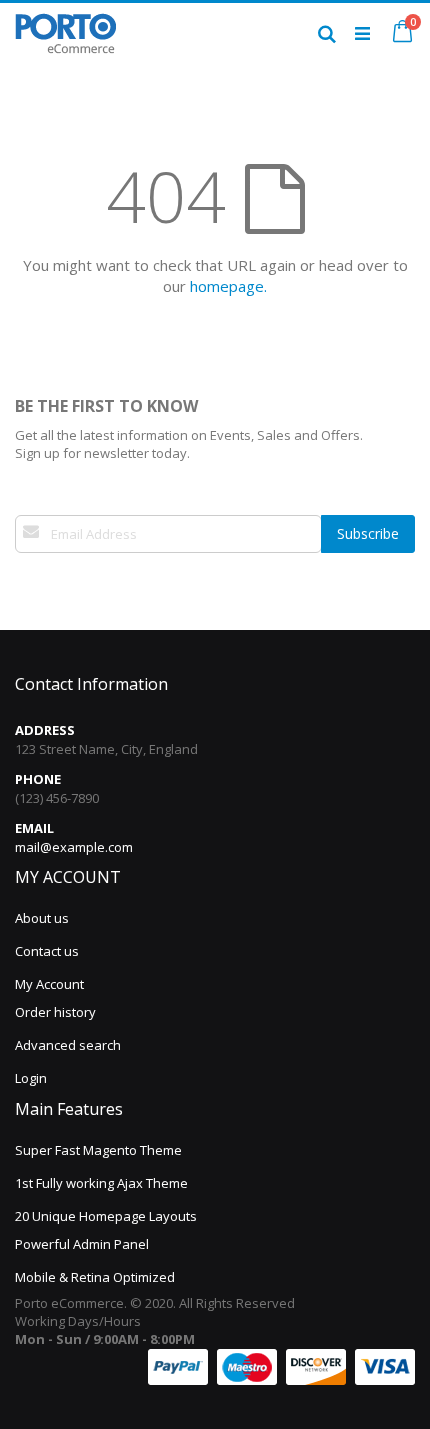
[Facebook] (24, 582)
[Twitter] (45, 582)
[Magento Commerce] (65, 33)
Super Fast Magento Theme (98, 1150)
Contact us (47, 951)
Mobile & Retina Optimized (95, 1277)
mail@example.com (74, 847)
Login (31, 1078)
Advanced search (68, 1045)
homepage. (228, 286)
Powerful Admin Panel (82, 1244)
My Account (49, 984)
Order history (55, 1012)
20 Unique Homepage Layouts (106, 1216)
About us (42, 918)
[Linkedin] (66, 582)
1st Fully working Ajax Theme (101, 1183)
